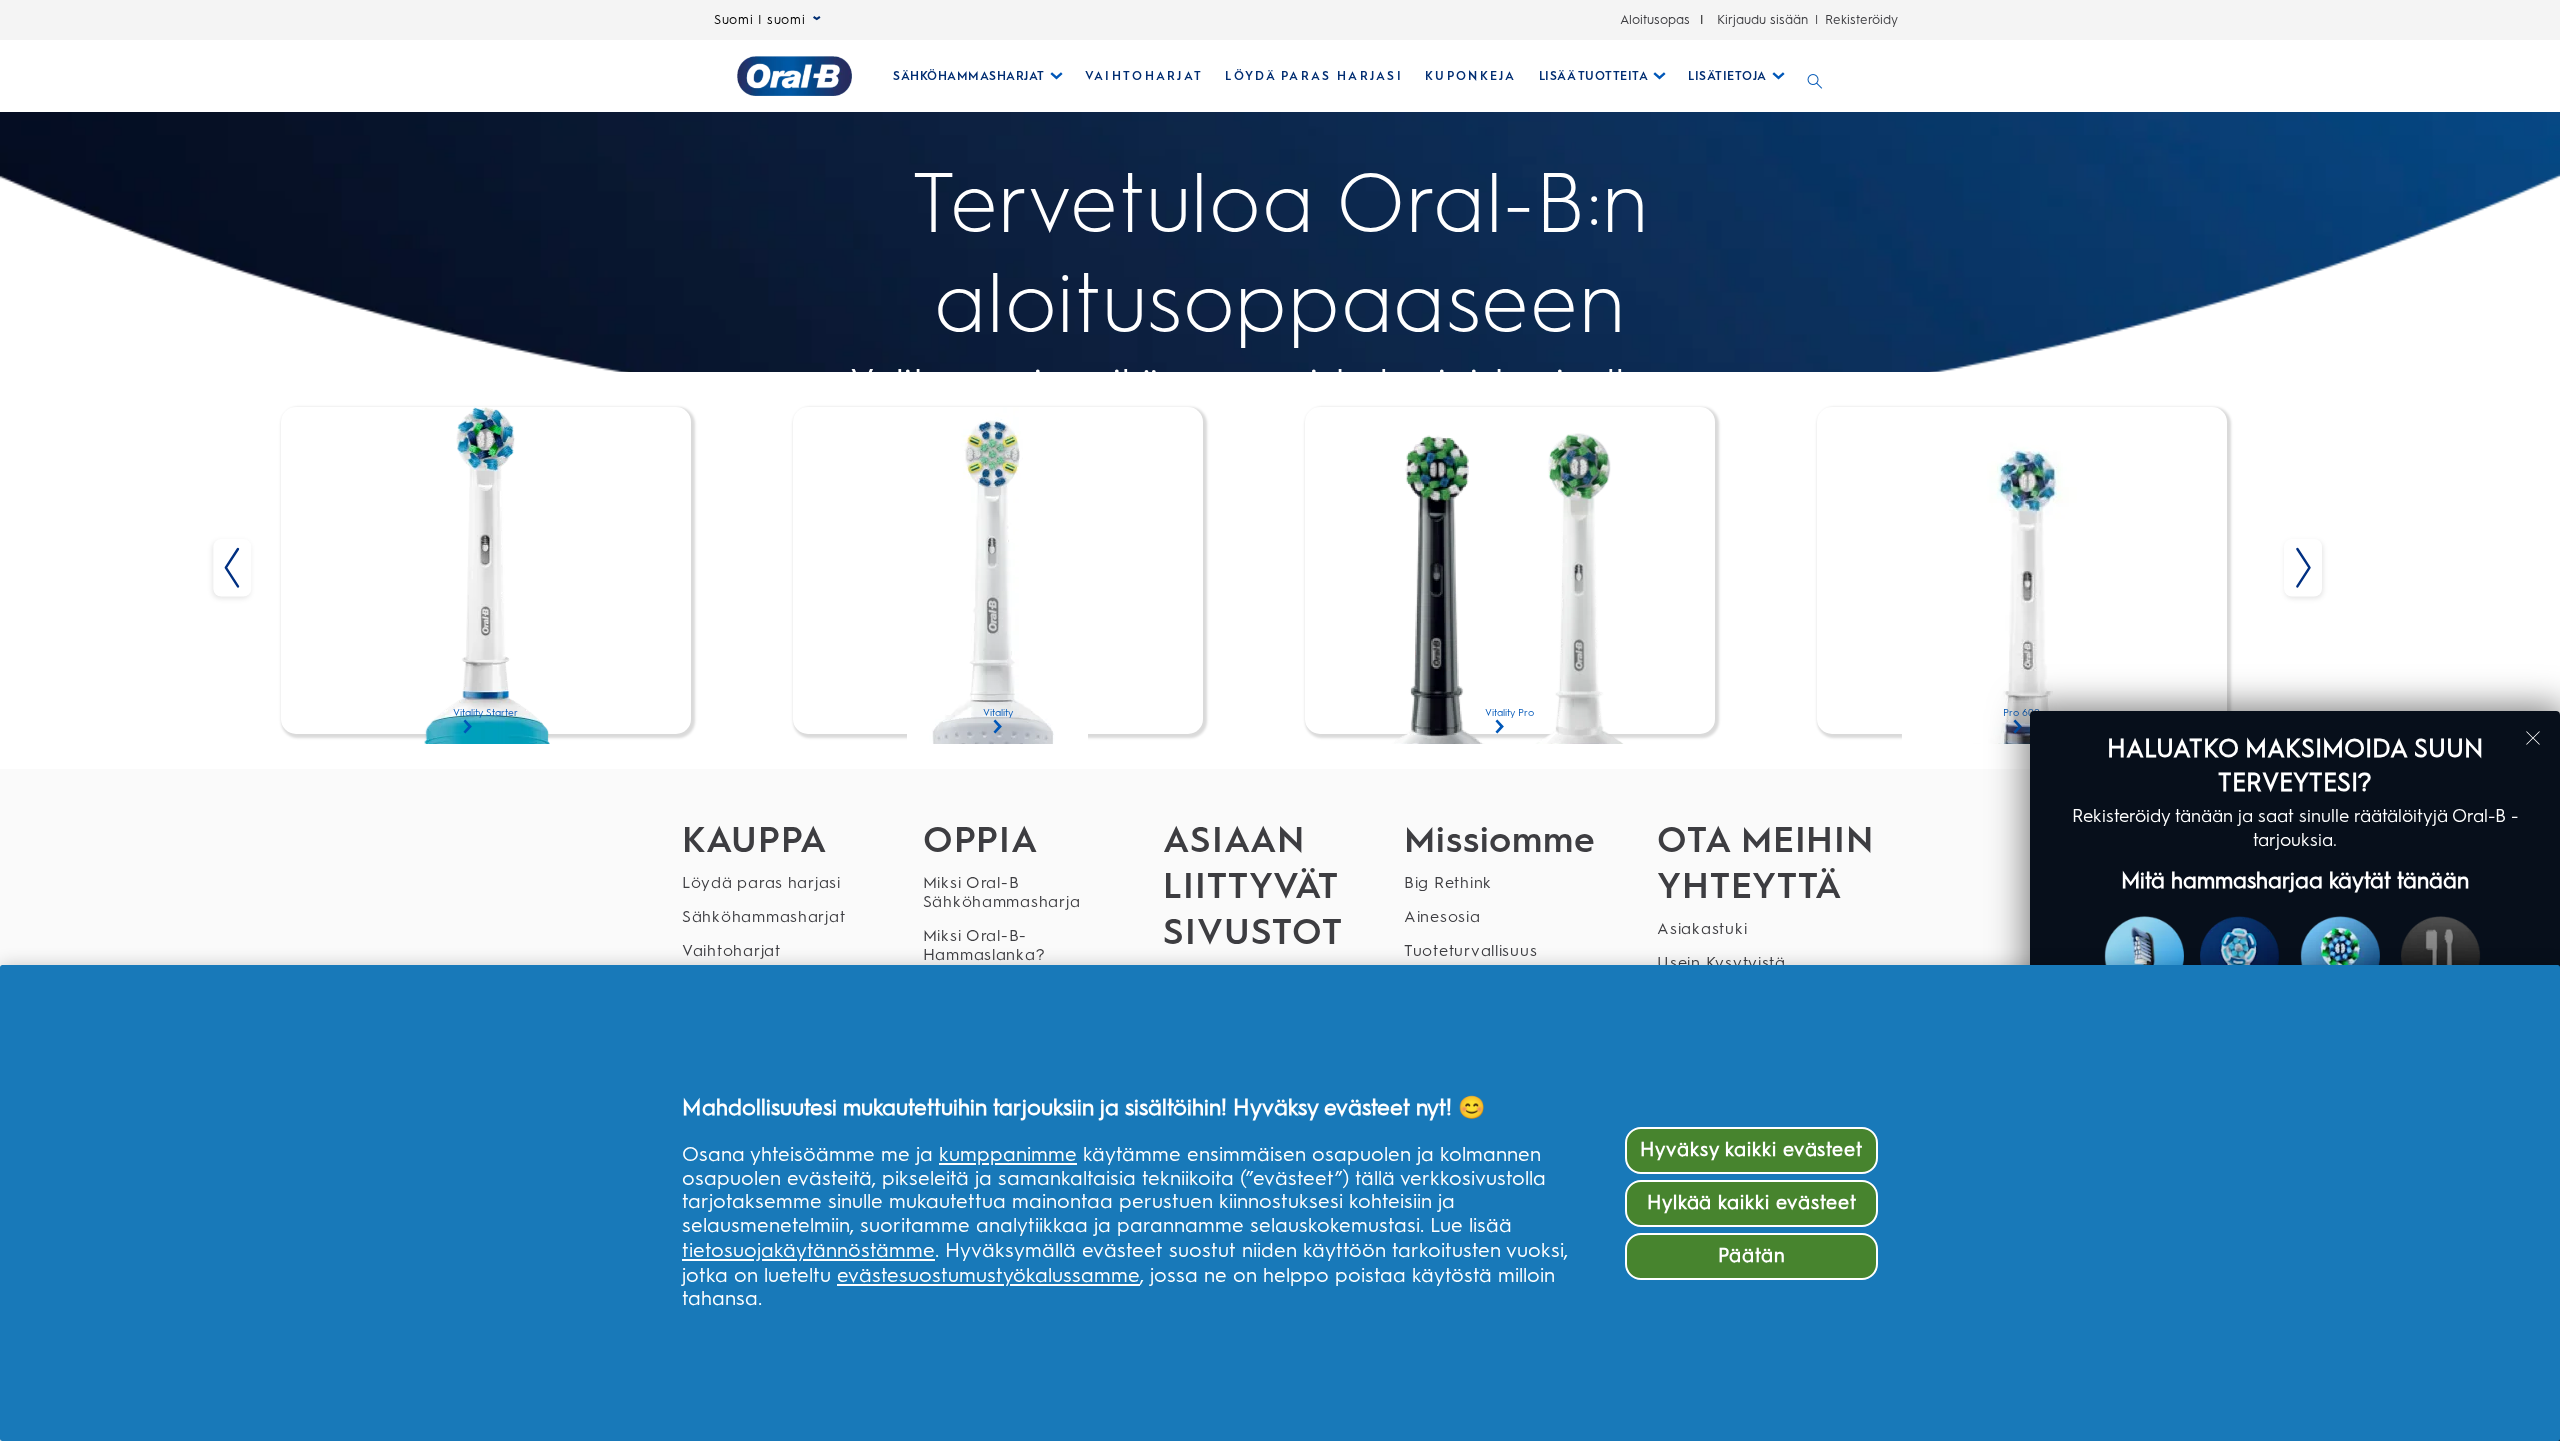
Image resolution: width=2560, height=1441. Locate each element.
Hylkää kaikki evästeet (1752, 1202)
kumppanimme (1008, 1154)
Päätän (1752, 1255)
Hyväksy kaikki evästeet (1751, 1149)
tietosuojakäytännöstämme (808, 1250)
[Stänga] (2533, 738)
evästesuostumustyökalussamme (988, 1275)
